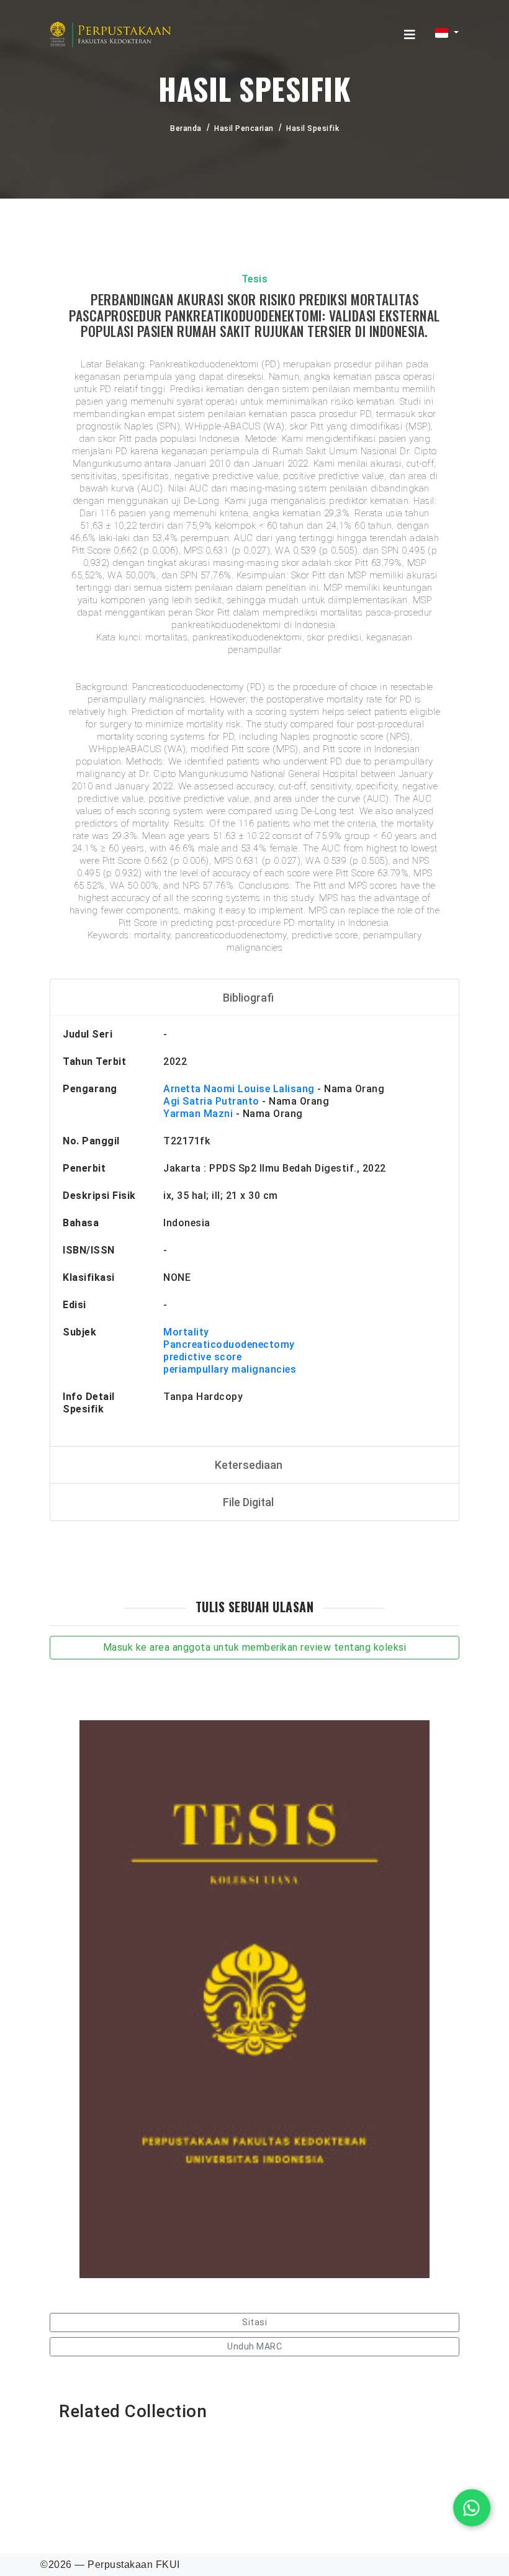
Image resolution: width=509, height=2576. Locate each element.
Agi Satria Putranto (211, 1101)
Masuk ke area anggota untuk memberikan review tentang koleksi (255, 1647)
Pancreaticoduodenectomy (229, 1344)
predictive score (202, 1357)
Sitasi (254, 2322)
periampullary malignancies (230, 1369)
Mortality (186, 1332)
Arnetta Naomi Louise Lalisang (239, 1089)
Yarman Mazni (198, 1114)
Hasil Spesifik (313, 128)
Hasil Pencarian (244, 128)
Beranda (186, 128)
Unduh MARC (254, 2346)
